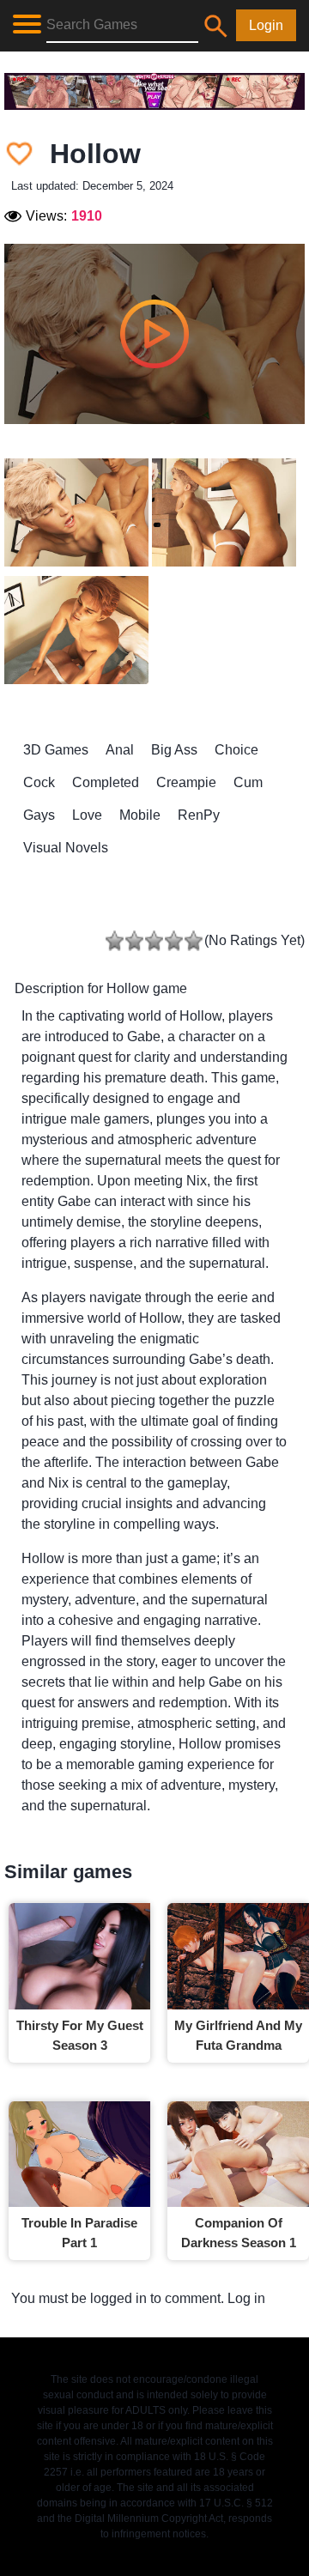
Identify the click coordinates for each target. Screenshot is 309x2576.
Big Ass (174, 750)
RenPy (199, 815)
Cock (39, 782)
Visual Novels (66, 848)
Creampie (186, 782)
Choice (236, 750)
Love (87, 815)
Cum (248, 782)
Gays (39, 815)
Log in (246, 2298)
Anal (120, 750)
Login (266, 25)
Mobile (140, 815)
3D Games (56, 750)
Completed (106, 782)
